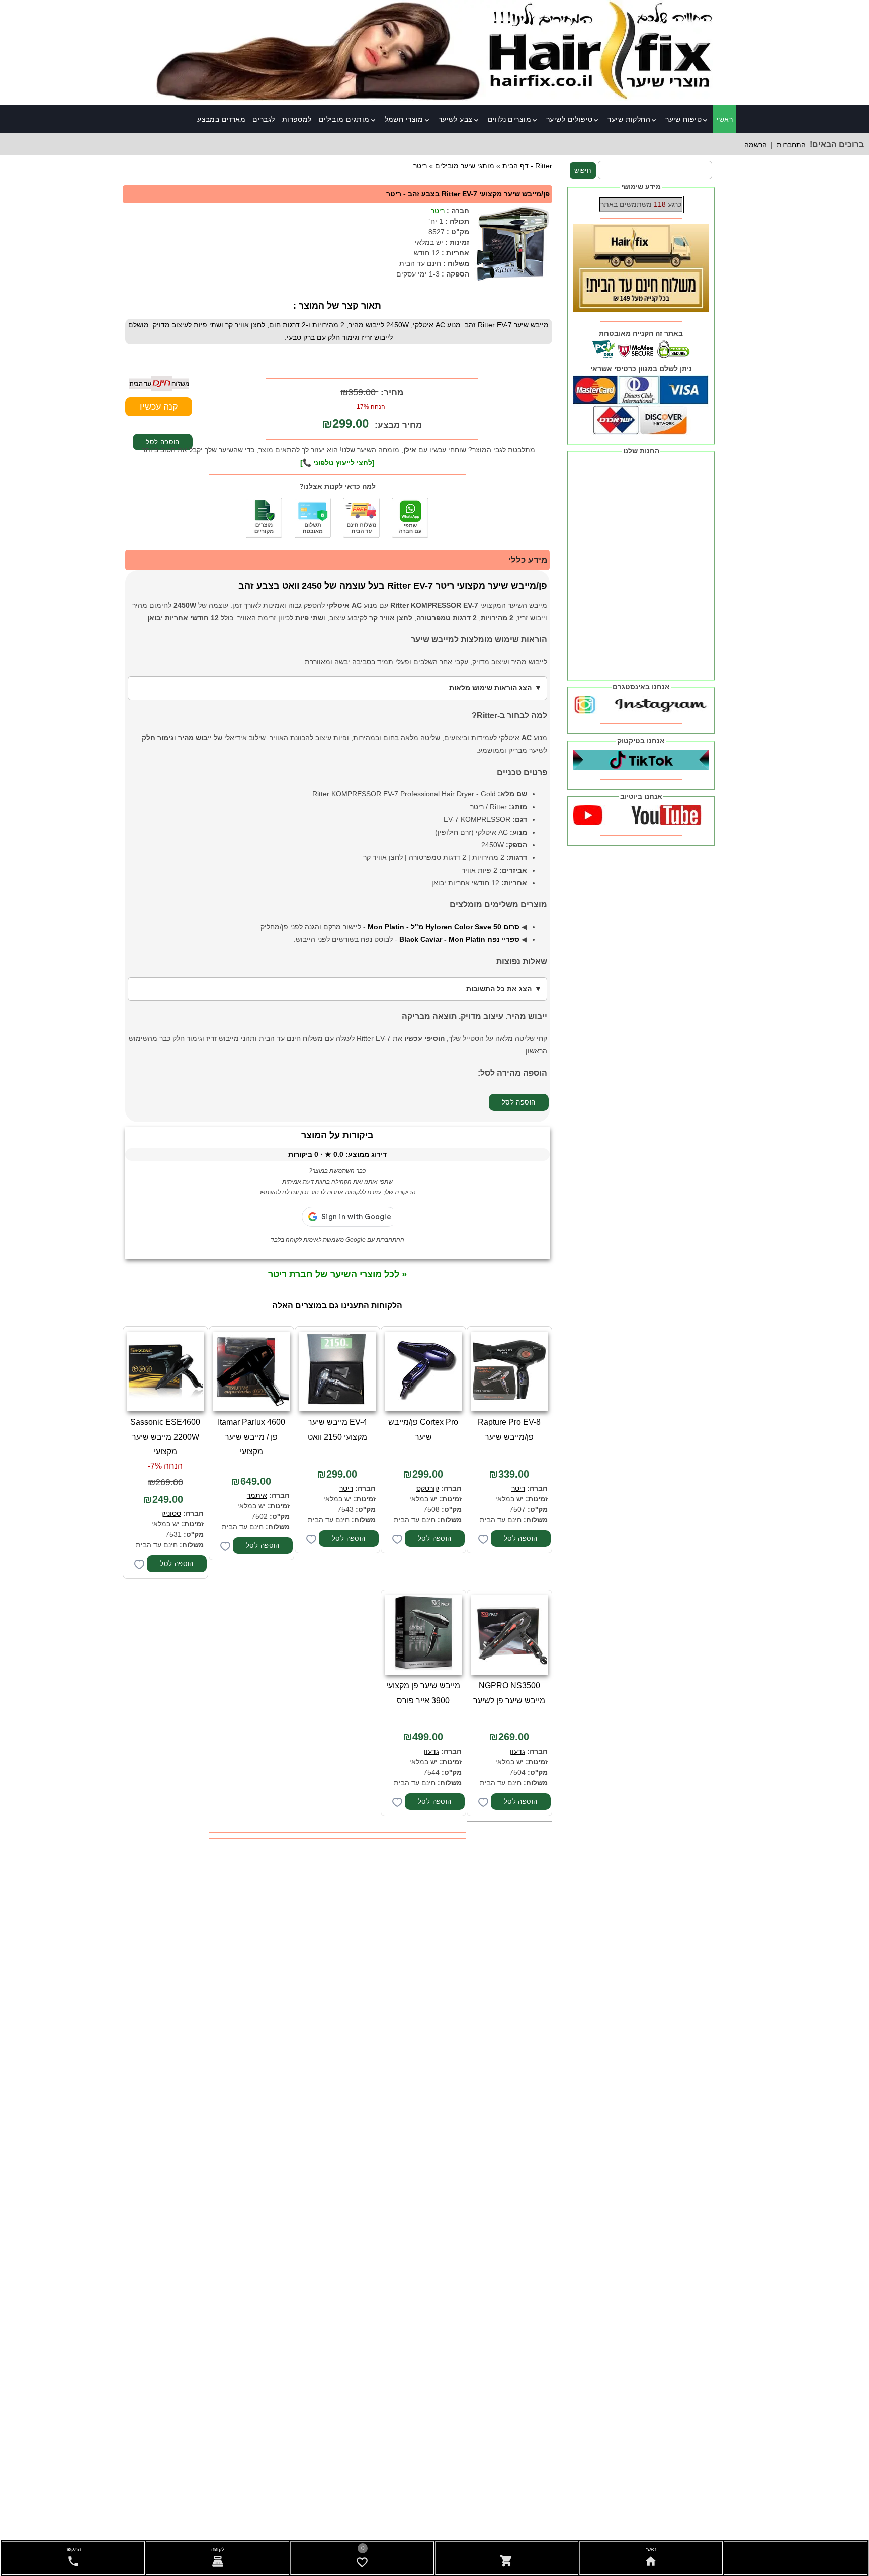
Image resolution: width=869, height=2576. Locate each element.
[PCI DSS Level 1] (313, 518)
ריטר (438, 211)
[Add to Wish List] (483, 1539)
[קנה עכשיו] (159, 407)
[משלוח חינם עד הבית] (362, 518)
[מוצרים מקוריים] (264, 518)
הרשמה (756, 145)
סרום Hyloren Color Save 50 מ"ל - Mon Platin (444, 927)
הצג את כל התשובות (499, 989)
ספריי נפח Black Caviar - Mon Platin (459, 939)
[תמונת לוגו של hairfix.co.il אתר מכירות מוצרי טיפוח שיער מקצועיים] (435, 98)
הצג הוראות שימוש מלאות (490, 688)
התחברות (791, 145)
